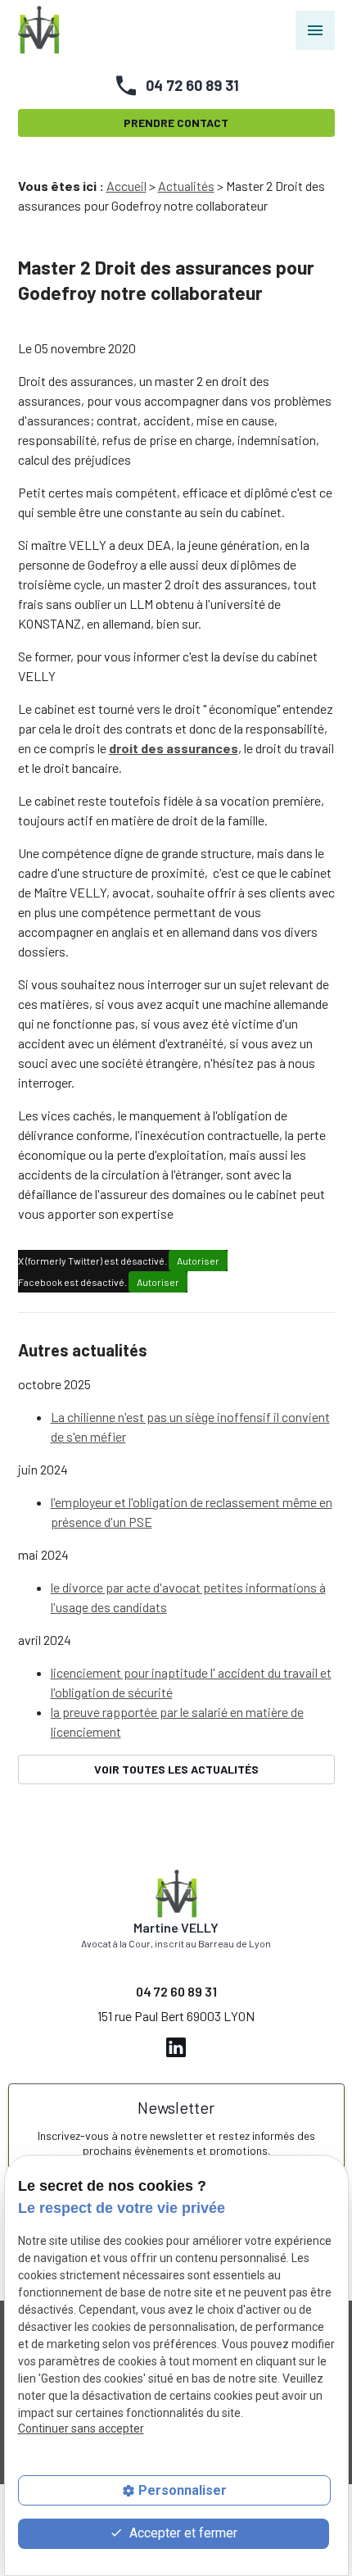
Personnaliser (183, 2490)
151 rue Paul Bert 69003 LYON (176, 2016)
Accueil (126, 186)
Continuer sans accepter (81, 2428)
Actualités (186, 186)
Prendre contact (176, 123)
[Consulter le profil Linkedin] (176, 2045)
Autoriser (198, 1261)
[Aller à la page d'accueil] (39, 30)
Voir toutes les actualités (176, 1769)
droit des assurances (174, 748)
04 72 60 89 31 (192, 85)
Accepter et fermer (182, 2533)
